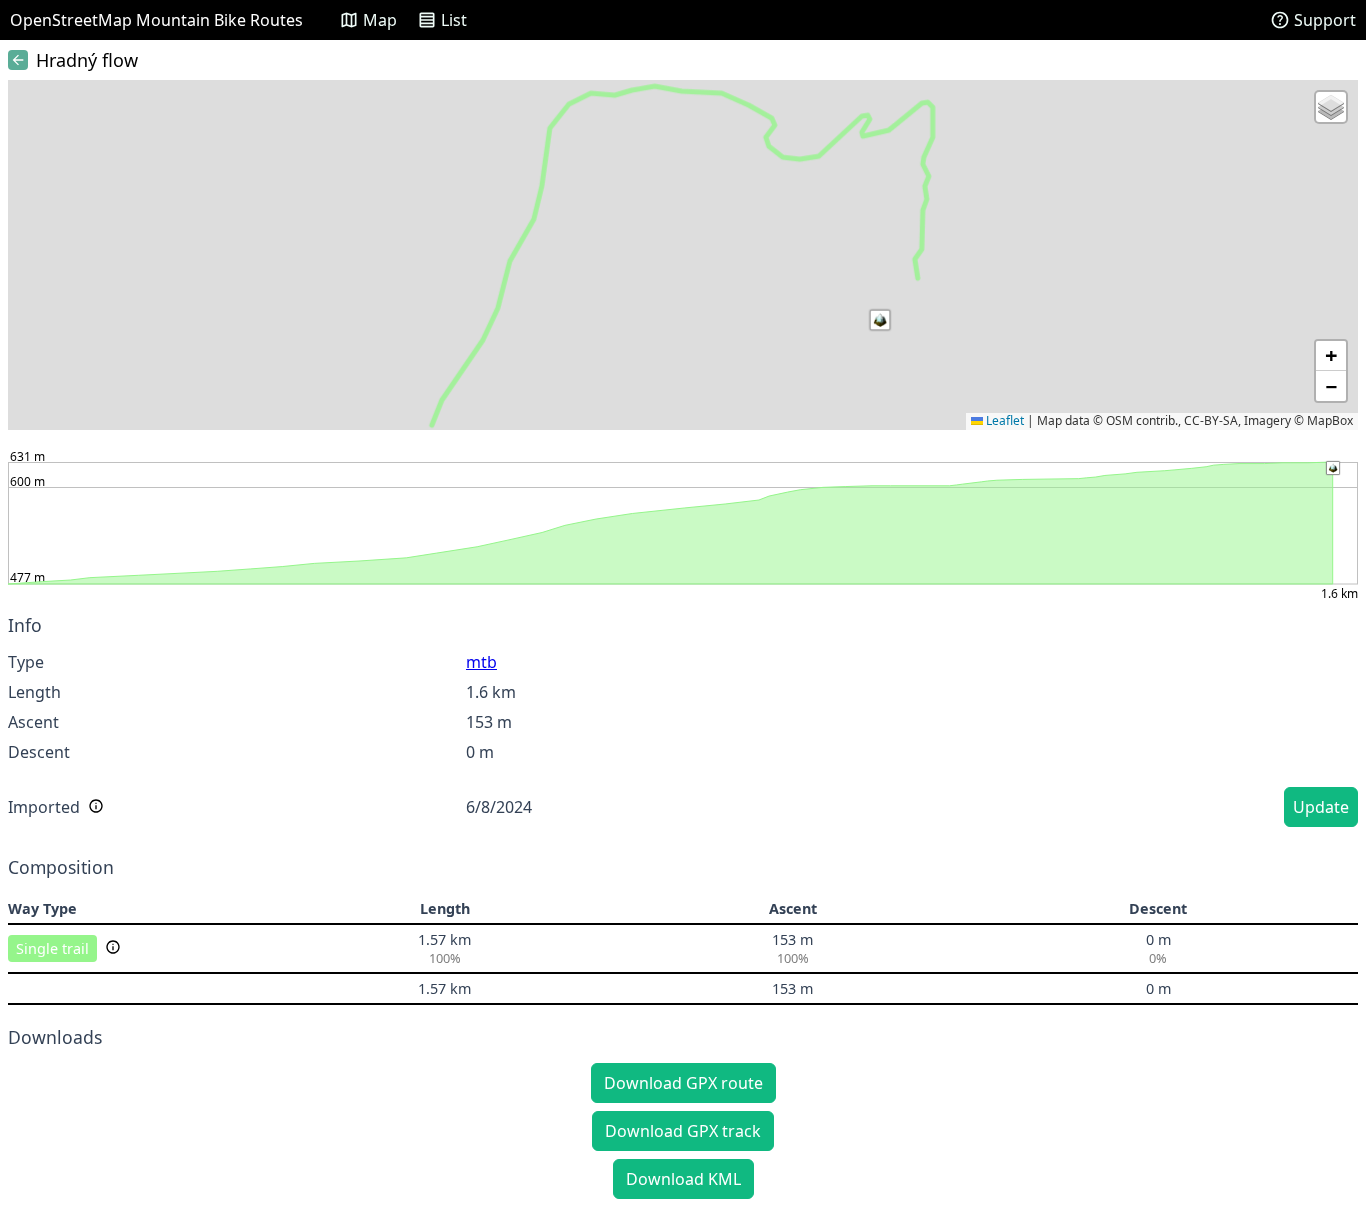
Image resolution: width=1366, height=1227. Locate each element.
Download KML (683, 1179)
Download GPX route (683, 1083)
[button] (880, 320)
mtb (481, 662)
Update (1321, 807)
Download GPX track (683, 1131)
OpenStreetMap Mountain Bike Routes (156, 20)
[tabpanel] (683, 724)
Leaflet (1003, 420)
